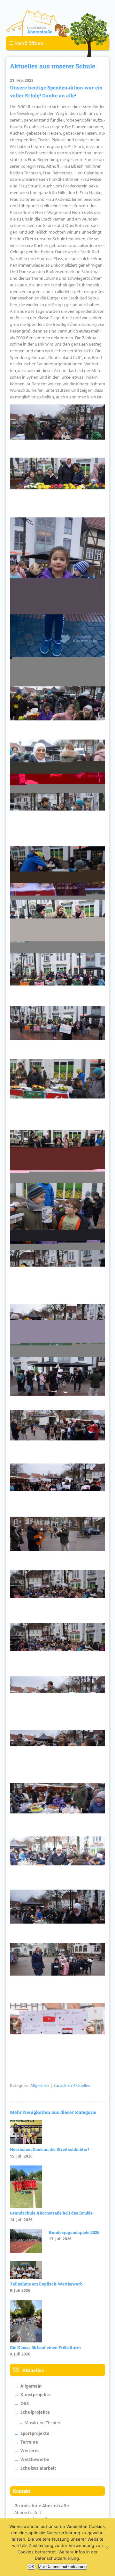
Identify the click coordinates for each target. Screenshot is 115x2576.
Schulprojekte (35, 2412)
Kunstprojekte (36, 2395)
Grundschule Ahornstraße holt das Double (51, 2213)
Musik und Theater (42, 2423)
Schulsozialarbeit (38, 2468)
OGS (25, 2404)
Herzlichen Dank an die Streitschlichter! (49, 2149)
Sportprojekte (35, 2433)
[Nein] (107, 2547)
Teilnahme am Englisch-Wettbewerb (46, 2284)
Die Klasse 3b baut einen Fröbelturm (45, 2348)
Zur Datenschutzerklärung (63, 2567)
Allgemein (40, 2085)
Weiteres (30, 2451)
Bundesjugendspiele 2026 (74, 2232)
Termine (29, 2442)
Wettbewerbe (35, 2460)
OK (31, 2567)
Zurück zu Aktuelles (72, 2085)
